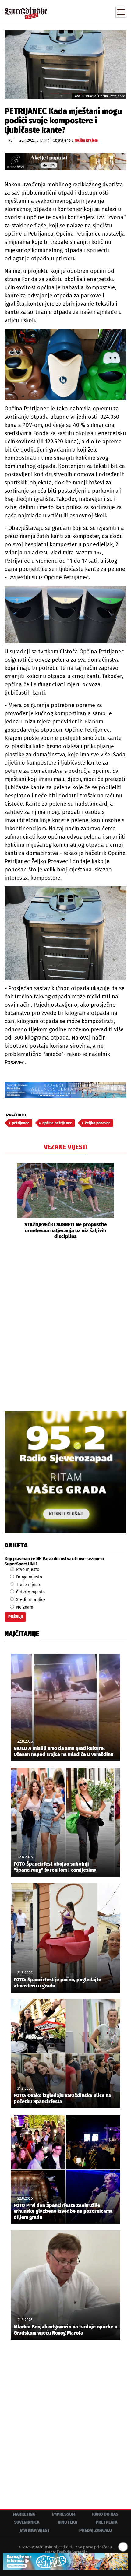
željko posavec (98, 1123)
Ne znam (24, 1607)
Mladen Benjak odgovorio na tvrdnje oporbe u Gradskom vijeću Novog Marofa (65, 2330)
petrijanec (21, 1123)
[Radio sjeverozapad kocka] (65, 1472)
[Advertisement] (65, 1325)
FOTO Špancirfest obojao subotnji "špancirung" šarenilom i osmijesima (55, 1867)
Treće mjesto (28, 1585)
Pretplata (106, 2522)
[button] (9, 1201)
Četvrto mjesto (30, 1592)
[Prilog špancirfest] (65, 2561)
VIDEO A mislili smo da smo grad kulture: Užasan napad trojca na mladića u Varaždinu (64, 1751)
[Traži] (81, 12)
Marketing (24, 2514)
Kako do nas (105, 2514)
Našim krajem (86, 140)
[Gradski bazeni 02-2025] (65, 1090)
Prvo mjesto (27, 1570)
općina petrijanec (57, 1123)
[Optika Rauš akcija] (65, 162)
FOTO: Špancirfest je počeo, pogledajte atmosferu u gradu (57, 1983)
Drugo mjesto (28, 1577)
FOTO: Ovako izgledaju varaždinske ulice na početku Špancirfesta (62, 2098)
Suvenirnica (27, 2522)
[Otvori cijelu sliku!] (65, 65)
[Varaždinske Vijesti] (26, 11)
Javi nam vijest (35, 2530)
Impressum (64, 2514)
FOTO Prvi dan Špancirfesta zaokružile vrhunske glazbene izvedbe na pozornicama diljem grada (63, 2211)
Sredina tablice (30, 1600)
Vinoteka (67, 2522)
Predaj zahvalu (96, 2530)
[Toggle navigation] (121, 12)
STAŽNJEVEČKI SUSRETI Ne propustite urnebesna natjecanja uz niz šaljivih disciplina (66, 1230)
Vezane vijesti (66, 1147)
